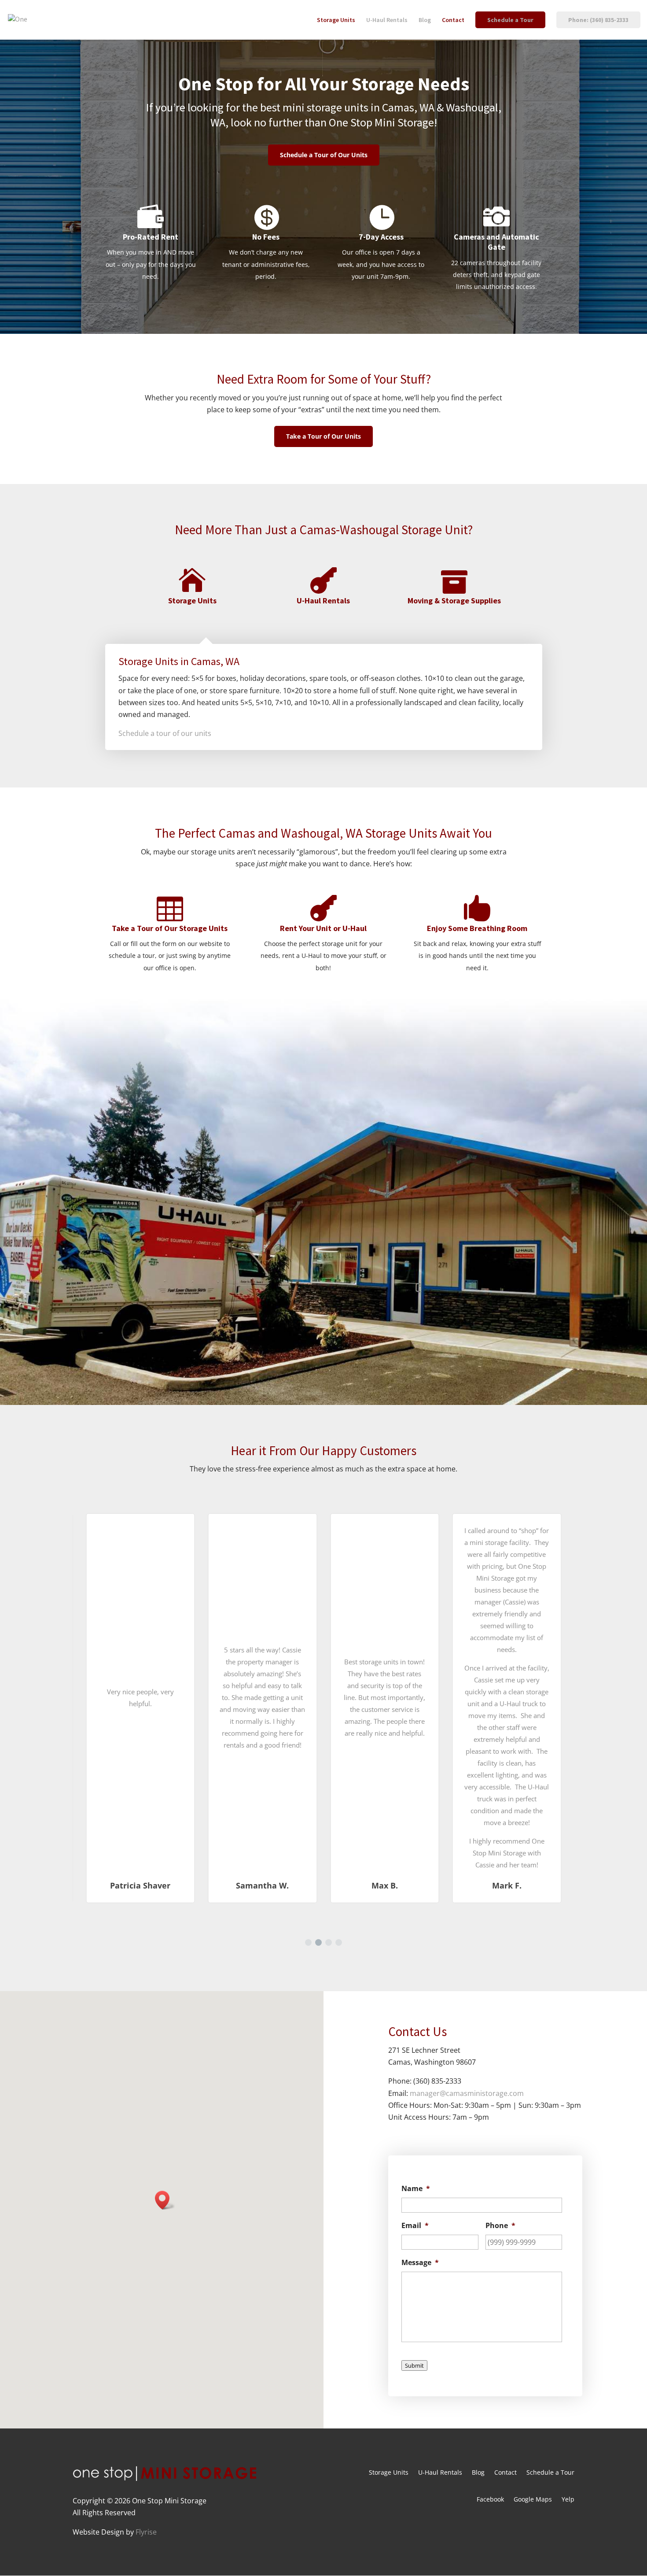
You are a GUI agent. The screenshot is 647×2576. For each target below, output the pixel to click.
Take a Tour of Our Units (323, 436)
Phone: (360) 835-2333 (598, 20)
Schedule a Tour (510, 20)
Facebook (490, 2500)
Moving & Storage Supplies (454, 601)
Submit (414, 2365)
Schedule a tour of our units (165, 733)
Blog (425, 20)
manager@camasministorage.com (467, 2093)
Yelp (568, 2500)
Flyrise (146, 2532)
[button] (308, 1942)
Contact (453, 20)
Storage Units (336, 20)
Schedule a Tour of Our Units (324, 155)
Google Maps (533, 2500)
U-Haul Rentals (387, 20)
